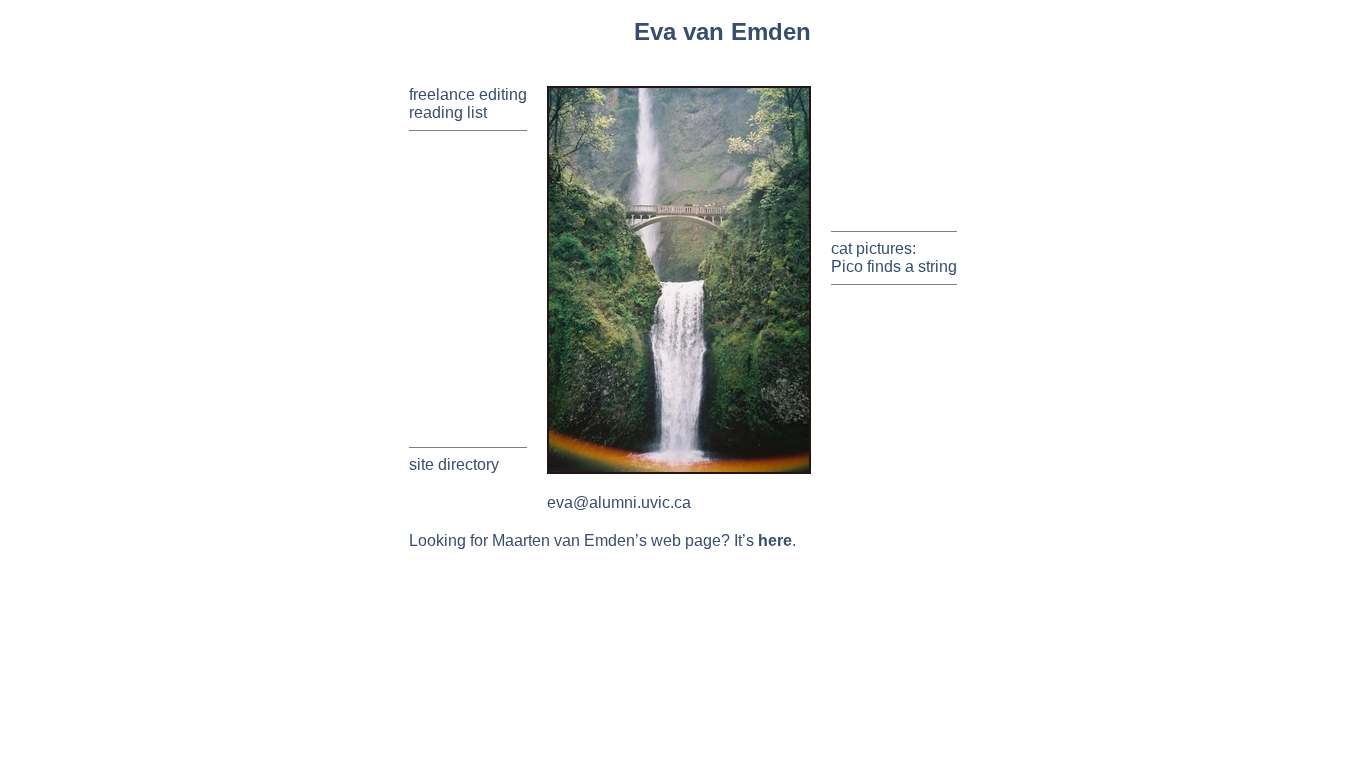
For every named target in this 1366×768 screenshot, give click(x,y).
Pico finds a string (894, 266)
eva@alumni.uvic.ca (619, 502)
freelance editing (468, 94)
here (775, 540)
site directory (454, 464)
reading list (448, 112)
